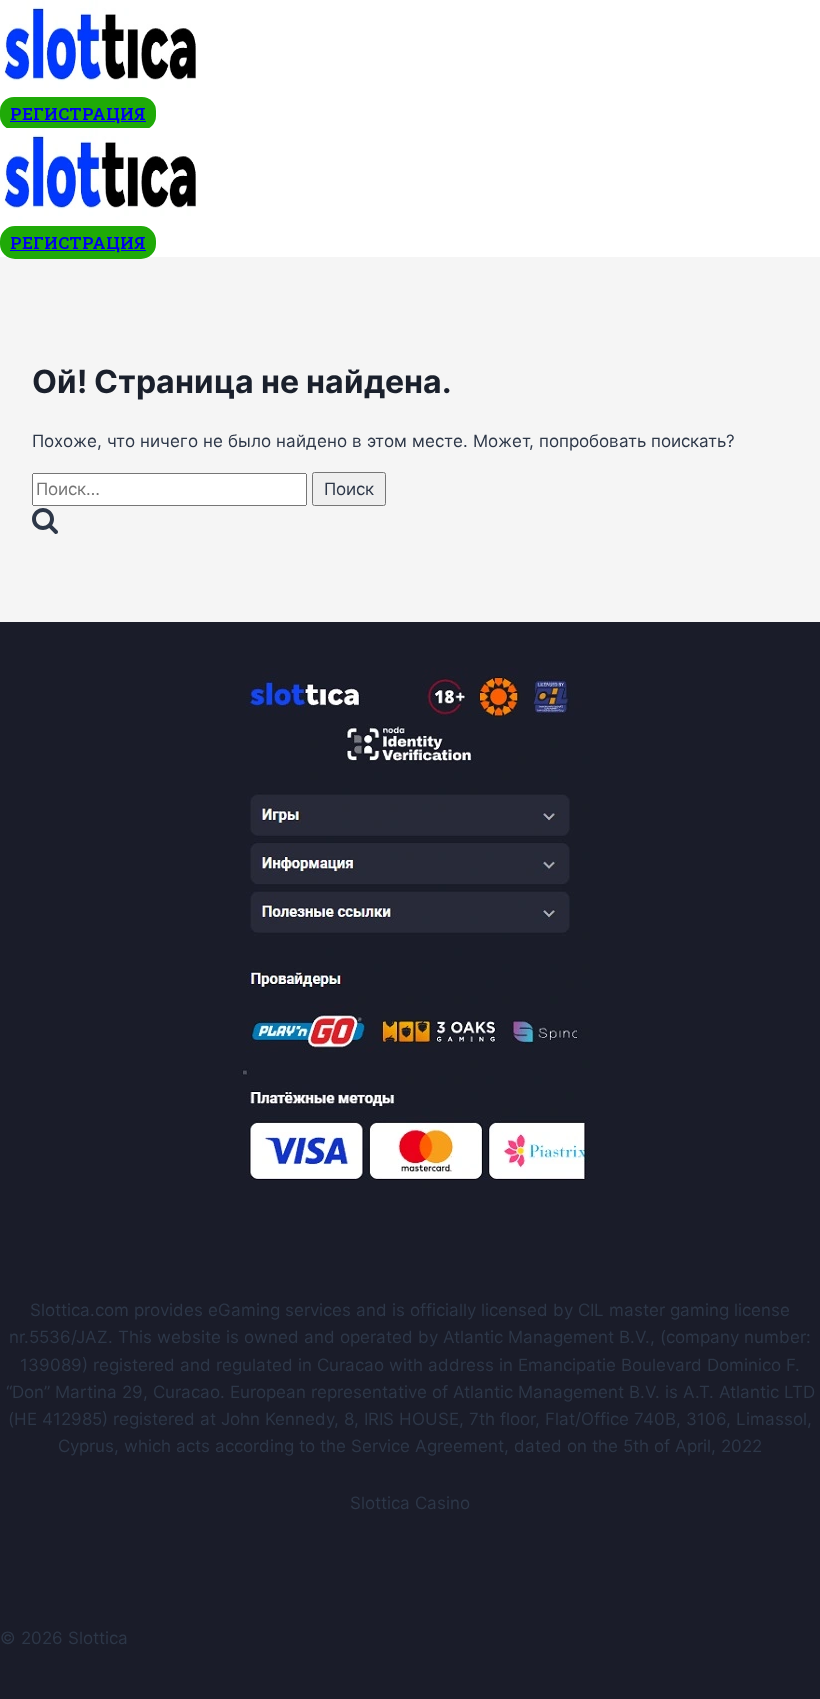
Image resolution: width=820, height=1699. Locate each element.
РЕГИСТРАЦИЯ (78, 113)
